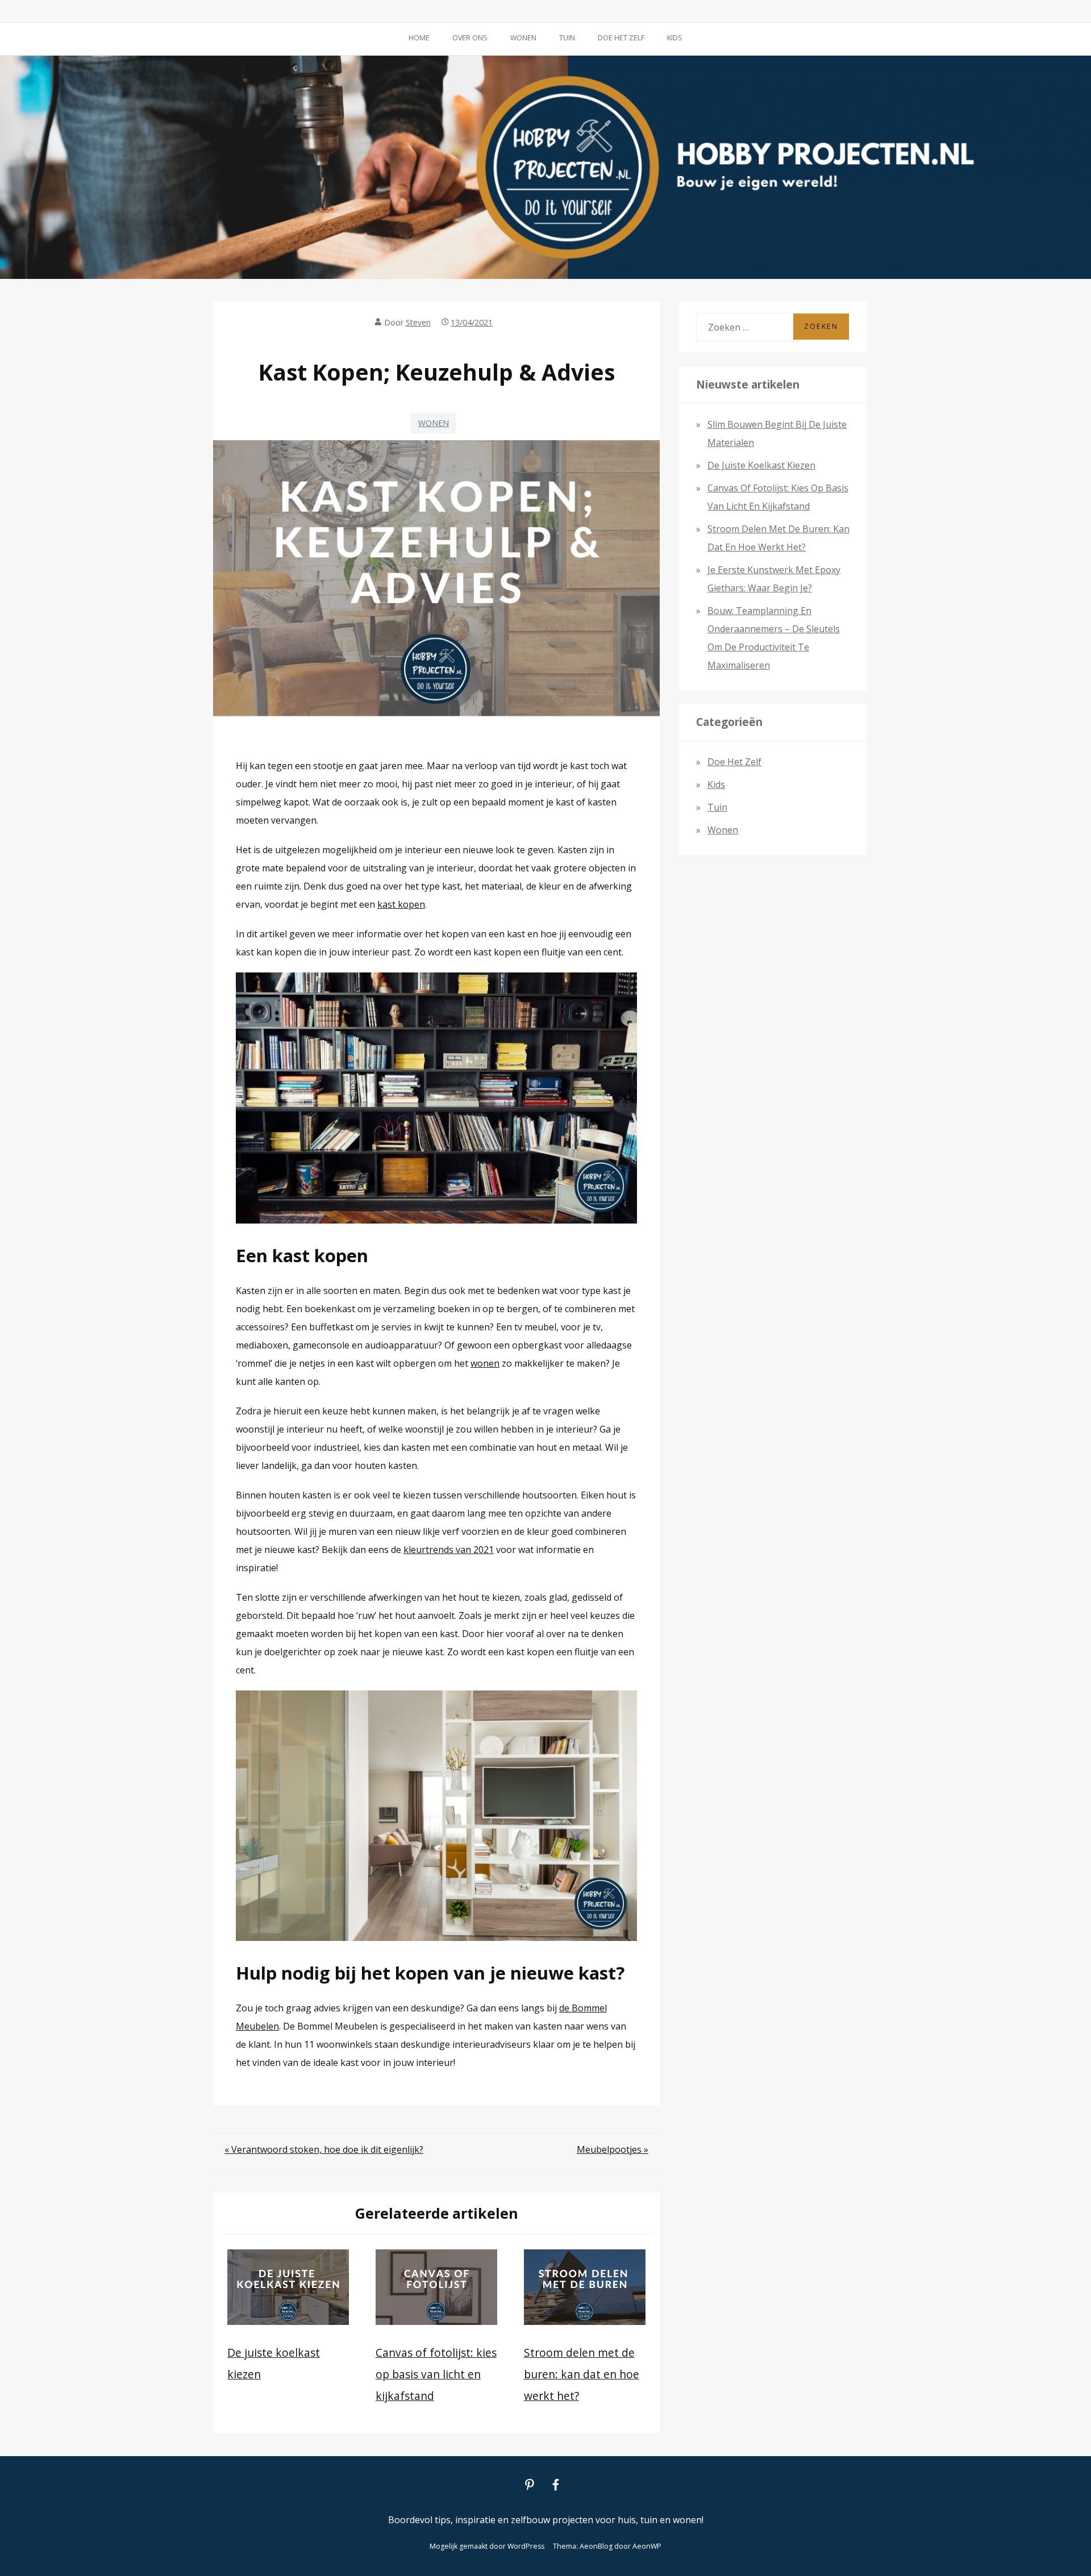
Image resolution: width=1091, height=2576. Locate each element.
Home (419, 38)
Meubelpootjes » (613, 2149)
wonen (485, 1363)
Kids (675, 38)
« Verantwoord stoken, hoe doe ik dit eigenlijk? (324, 2149)
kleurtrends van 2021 (449, 1550)
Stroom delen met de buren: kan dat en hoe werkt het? (582, 2374)
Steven (418, 322)
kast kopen (401, 904)
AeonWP (647, 2546)
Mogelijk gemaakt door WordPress (487, 2546)
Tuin (567, 38)
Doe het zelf (621, 38)
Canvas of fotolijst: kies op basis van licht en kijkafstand (436, 2374)
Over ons (470, 38)
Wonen (523, 38)
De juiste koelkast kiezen (761, 465)
